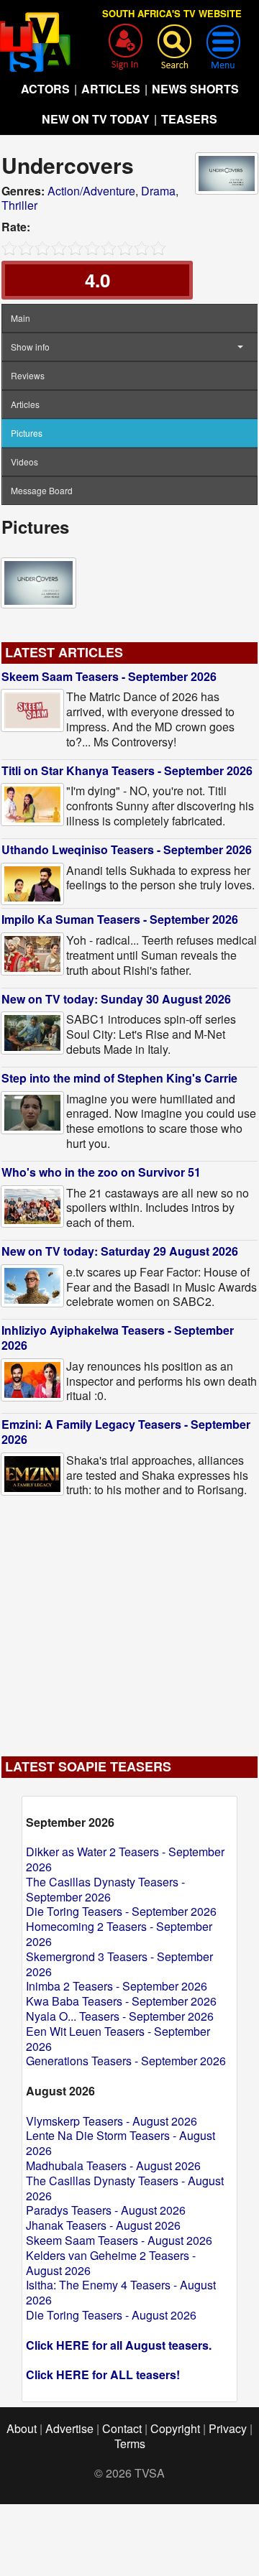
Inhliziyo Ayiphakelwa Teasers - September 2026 (118, 1338)
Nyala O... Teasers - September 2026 (120, 2016)
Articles (25, 404)
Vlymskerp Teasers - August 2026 (112, 2121)
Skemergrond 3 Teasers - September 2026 (119, 1964)
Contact (122, 2428)
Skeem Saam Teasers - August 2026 (119, 2240)
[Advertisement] (129, 1620)
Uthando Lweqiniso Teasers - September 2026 (127, 849)
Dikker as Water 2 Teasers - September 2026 (125, 1859)
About (22, 2428)
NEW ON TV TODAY (96, 119)
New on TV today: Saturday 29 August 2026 (120, 1251)
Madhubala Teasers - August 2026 (113, 2165)
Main (21, 318)
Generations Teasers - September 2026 (126, 2061)
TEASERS (189, 119)
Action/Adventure (91, 191)
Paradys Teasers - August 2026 (106, 2210)
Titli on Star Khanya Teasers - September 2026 (127, 770)
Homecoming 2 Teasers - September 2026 (119, 1934)
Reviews (28, 375)
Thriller (19, 205)
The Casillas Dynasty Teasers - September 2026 (105, 1889)
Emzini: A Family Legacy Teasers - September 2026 (126, 1432)
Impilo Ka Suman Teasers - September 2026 (120, 919)
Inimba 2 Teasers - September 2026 (117, 1986)
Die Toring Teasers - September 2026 (121, 1911)
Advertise (69, 2428)
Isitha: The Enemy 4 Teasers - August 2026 (121, 2292)
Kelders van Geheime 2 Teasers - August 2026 (111, 2263)
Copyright (175, 2428)
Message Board (42, 490)
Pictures (27, 433)
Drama (158, 191)
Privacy (228, 2428)
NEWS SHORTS (195, 89)
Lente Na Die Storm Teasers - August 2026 (121, 2143)
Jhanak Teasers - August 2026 (103, 2225)
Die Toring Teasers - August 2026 (111, 2315)
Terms (130, 2443)
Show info (30, 347)
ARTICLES (111, 89)
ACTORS (45, 89)
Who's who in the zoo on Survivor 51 (101, 1172)
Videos (24, 462)
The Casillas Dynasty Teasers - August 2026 (125, 2188)
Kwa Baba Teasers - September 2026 (121, 2001)
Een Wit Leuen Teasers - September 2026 (118, 2039)
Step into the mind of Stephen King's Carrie (119, 1078)
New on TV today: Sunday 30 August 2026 (116, 999)
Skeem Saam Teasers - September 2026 (109, 676)
